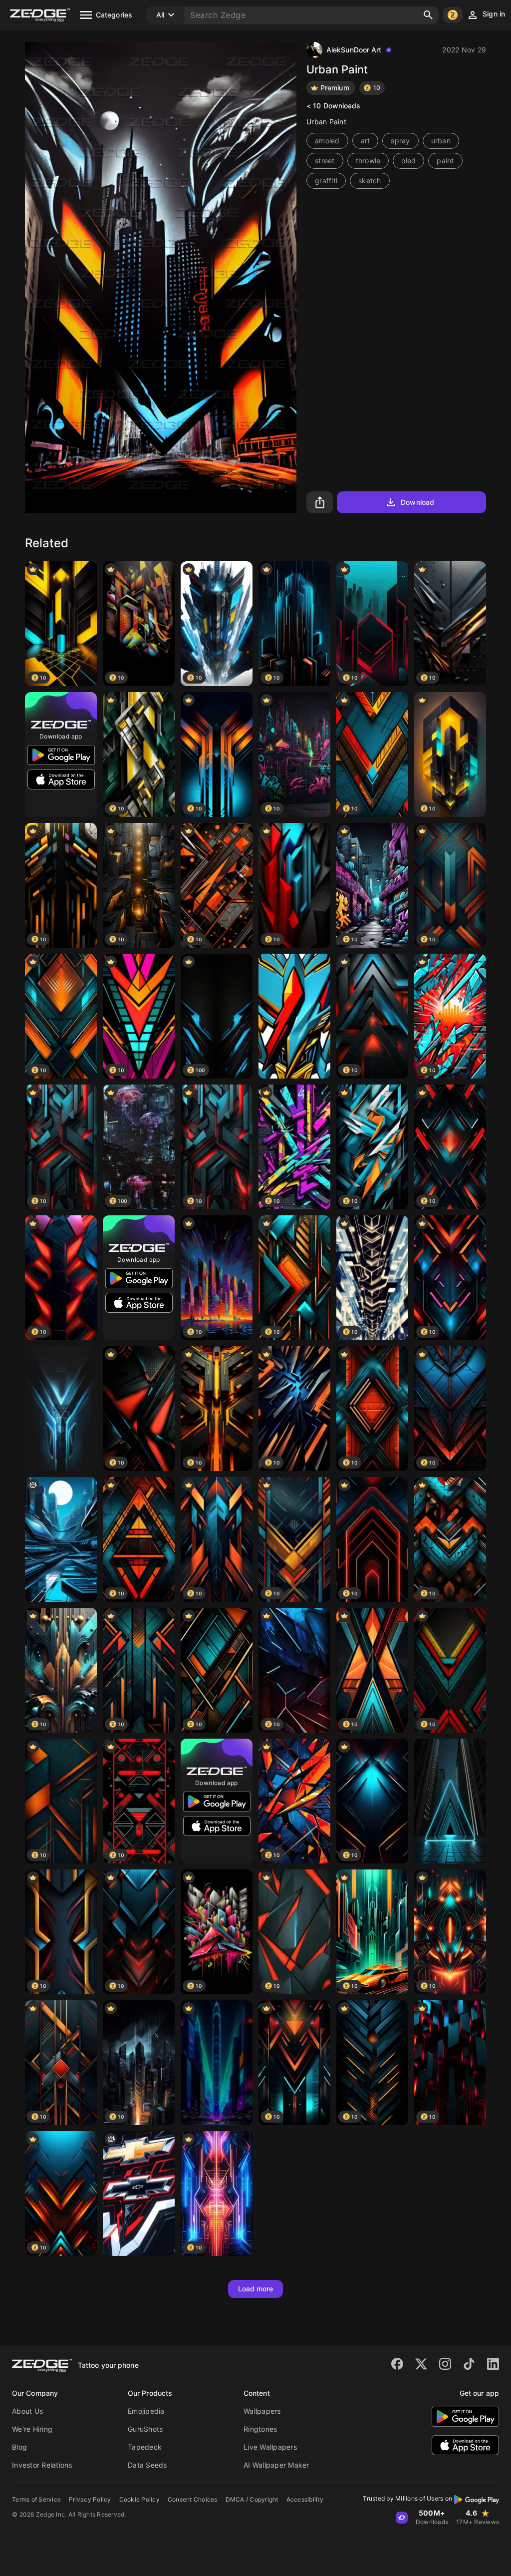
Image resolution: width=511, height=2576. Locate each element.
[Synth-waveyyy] (61, 1539)
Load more (256, 2289)
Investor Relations (42, 2465)
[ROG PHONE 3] (61, 1409)
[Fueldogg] (294, 1016)
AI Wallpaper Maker (276, 2465)
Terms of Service (36, 2499)
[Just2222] (139, 2194)
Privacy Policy (90, 2499)
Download (417, 502)
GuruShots (145, 2429)
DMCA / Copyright (252, 2499)
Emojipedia (146, 2411)
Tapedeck (145, 2447)
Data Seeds (147, 2465)
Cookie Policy (139, 2499)
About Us (27, 2411)
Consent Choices (193, 2499)
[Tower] (217, 2063)
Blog (19, 2447)
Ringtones (260, 2429)
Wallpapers (262, 2411)
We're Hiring (32, 2429)
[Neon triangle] (450, 1801)
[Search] (428, 15)
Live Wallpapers (270, 2447)
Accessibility (305, 2499)
